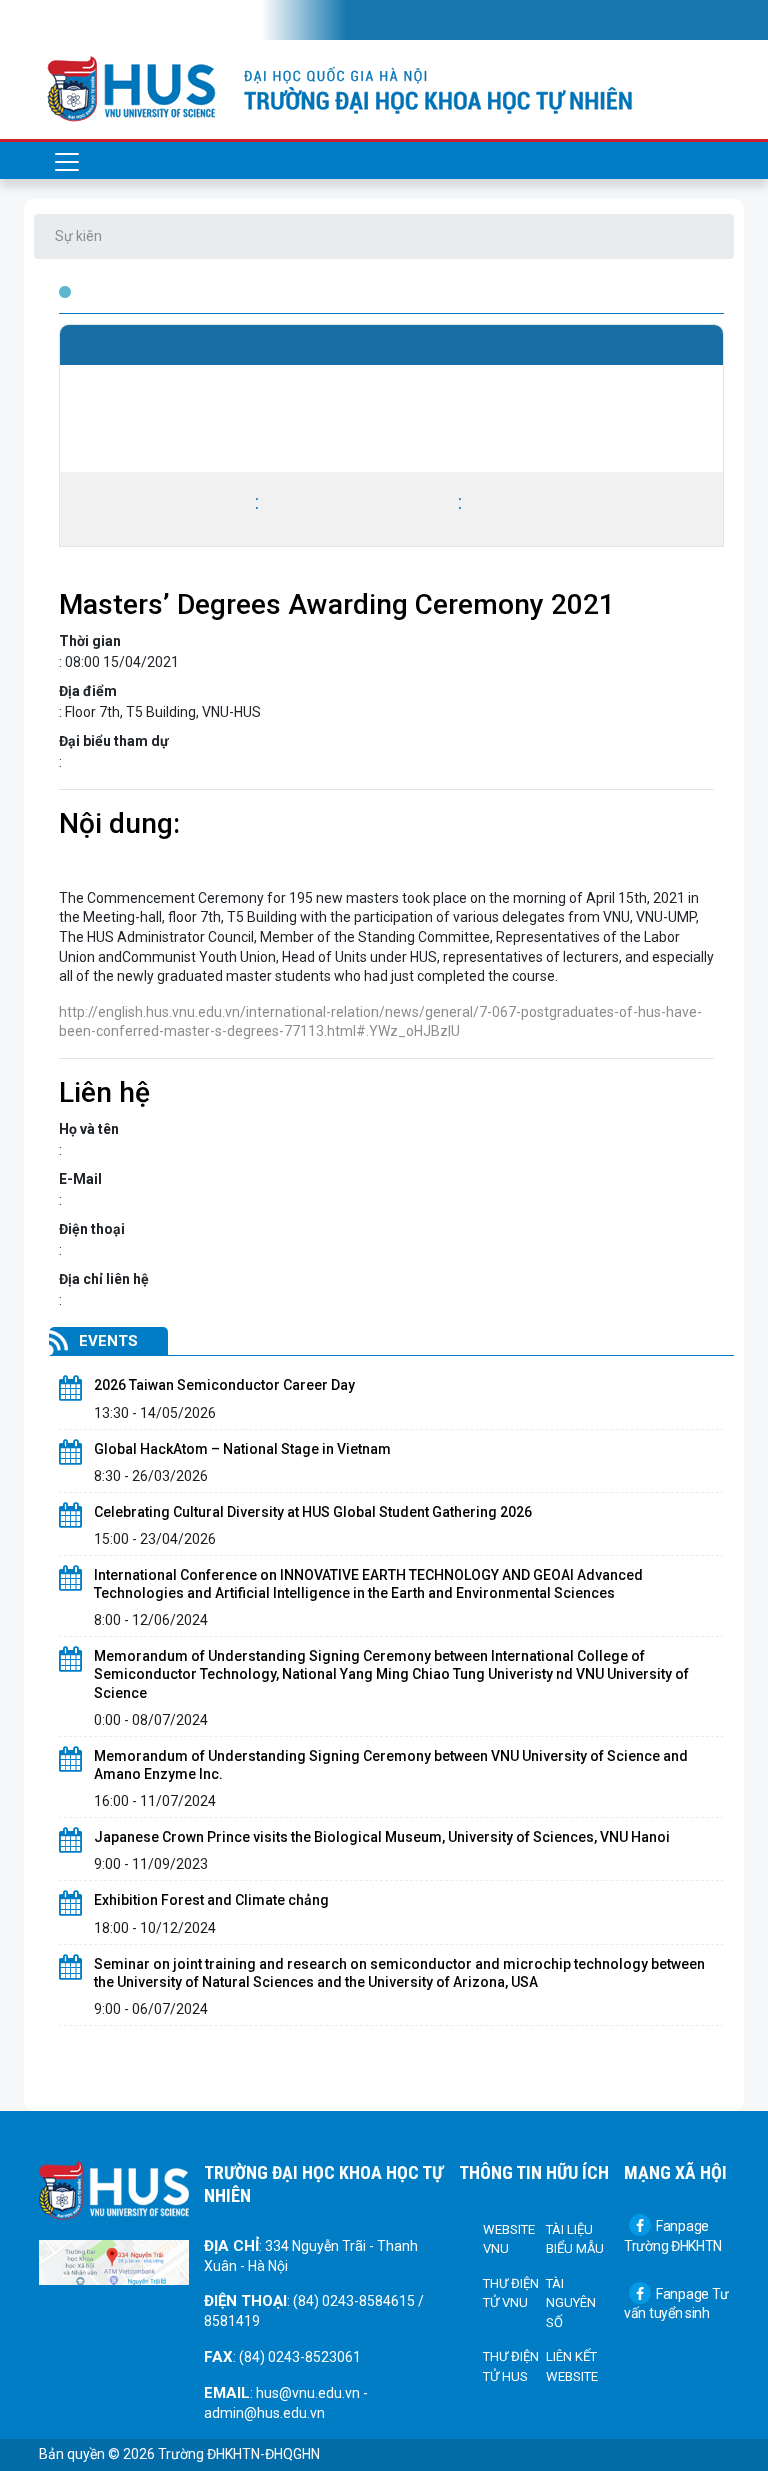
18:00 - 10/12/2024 (155, 1928)
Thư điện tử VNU (511, 2293)
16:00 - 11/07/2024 (155, 1801)
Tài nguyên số (571, 2303)
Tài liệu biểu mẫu (575, 2239)
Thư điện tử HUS (511, 2366)
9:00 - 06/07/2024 (151, 2009)
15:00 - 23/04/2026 (155, 1539)
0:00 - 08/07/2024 (151, 1720)
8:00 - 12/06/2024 (151, 1620)
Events (108, 1341)
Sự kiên (78, 236)
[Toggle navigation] (67, 20)
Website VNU (509, 2239)
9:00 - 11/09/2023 (151, 1864)
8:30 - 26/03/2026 (151, 1476)
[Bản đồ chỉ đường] (114, 2261)
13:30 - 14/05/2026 (155, 1413)
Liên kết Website (572, 2366)
